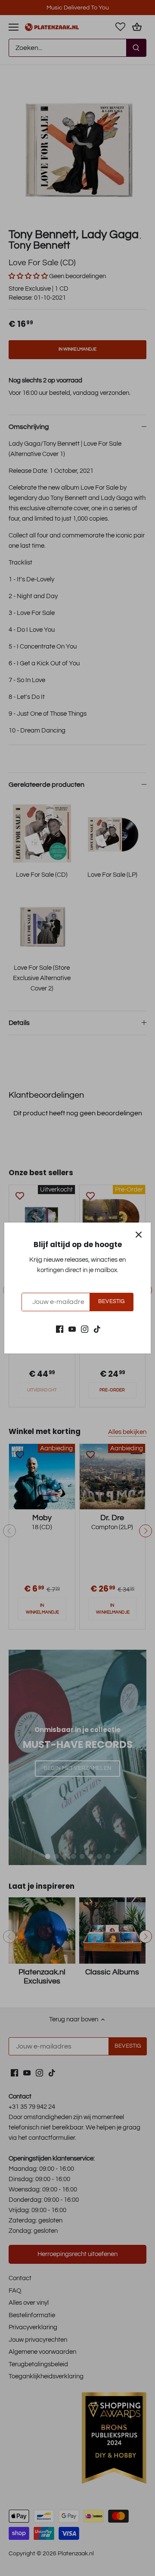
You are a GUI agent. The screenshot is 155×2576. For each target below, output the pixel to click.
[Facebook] (60, 1329)
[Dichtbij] (139, 1235)
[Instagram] (85, 1329)
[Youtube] (72, 1329)
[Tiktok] (97, 1329)
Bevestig (111, 1302)
